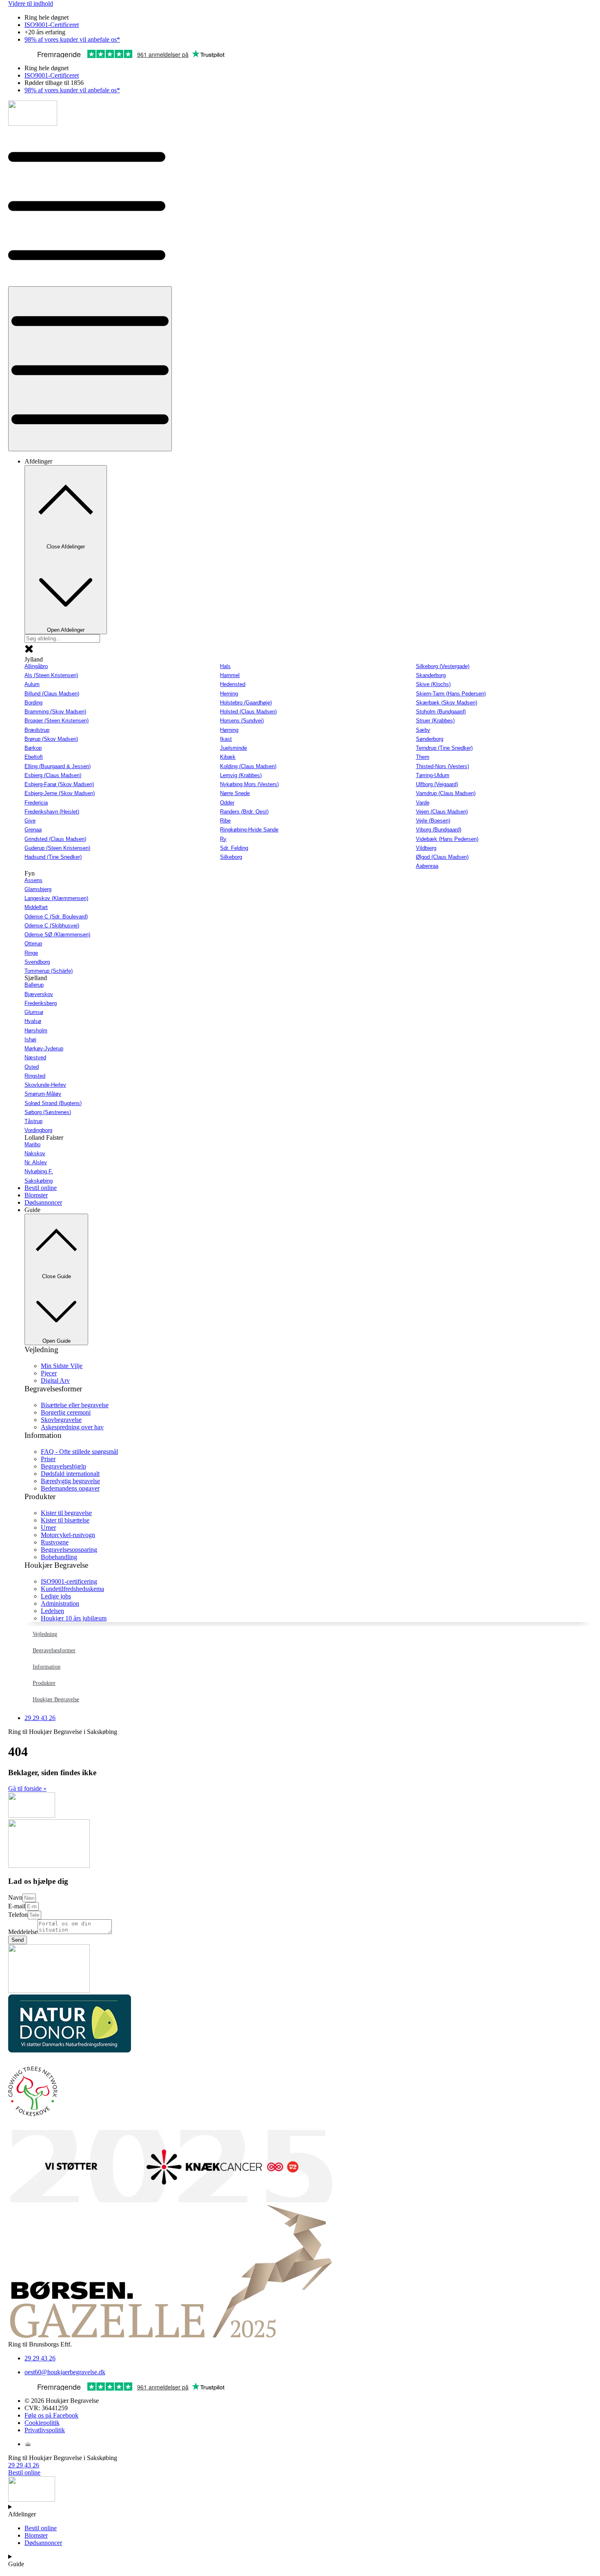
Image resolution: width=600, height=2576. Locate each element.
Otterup (33, 944)
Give (30, 821)
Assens (33, 880)
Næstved (35, 1057)
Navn (15, 1897)
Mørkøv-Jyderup (44, 1048)
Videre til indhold (31, 3)
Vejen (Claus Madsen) (442, 812)
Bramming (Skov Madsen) (55, 712)
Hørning (229, 730)
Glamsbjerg (38, 889)
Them (423, 757)
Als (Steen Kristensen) (51, 675)
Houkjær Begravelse (56, 1699)
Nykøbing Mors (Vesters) (249, 784)
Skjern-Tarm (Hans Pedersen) (451, 694)
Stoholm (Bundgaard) (441, 712)
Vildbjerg (426, 848)
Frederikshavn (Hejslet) (52, 812)
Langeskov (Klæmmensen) (56, 898)
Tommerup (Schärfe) (49, 971)
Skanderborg (431, 675)
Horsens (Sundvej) (242, 721)
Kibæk (228, 757)
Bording (33, 703)
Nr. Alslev (36, 1162)
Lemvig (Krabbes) (241, 775)
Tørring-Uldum (433, 775)
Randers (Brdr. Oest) (244, 812)
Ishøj (30, 1040)
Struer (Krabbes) (435, 721)
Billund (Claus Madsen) (52, 694)
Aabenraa (427, 866)
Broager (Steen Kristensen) (57, 721)
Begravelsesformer (54, 1650)
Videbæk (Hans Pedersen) (447, 839)
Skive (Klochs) (433, 684)
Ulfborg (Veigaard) (437, 784)
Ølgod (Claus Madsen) (442, 857)
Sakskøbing (39, 1181)
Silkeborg (231, 857)
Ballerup (34, 985)
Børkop (33, 748)
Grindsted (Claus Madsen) (55, 839)
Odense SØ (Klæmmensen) (57, 935)
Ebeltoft (34, 757)
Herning (229, 694)
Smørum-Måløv (43, 1094)
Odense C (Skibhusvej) (52, 926)
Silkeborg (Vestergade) (443, 666)
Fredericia (36, 803)
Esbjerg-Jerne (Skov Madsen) (60, 793)
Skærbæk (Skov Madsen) (447, 703)
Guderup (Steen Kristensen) (57, 848)
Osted (32, 1067)
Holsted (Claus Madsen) (248, 712)
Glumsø (34, 1012)
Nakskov (35, 1153)
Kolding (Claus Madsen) (248, 766)
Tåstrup (33, 1121)
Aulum (32, 684)
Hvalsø (33, 1021)
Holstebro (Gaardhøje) (246, 703)
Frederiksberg (41, 1003)
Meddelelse (23, 1932)
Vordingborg (38, 1130)
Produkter (44, 1683)
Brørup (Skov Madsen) (51, 739)
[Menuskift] (90, 369)
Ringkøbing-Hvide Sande (249, 830)
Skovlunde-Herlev (45, 1085)
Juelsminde (233, 748)
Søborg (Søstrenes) (48, 1112)
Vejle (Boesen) (433, 821)
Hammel (230, 675)
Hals (225, 666)
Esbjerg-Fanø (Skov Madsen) (59, 784)
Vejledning (45, 1634)
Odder (227, 803)
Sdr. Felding (234, 848)
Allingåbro (36, 666)
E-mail (17, 1906)
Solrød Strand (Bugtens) (53, 1103)
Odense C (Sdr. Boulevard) (56, 917)
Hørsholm (36, 1031)
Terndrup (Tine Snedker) (444, 748)
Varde (423, 803)
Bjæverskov (39, 994)
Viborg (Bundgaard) (439, 830)
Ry (223, 839)
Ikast (226, 739)
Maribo (32, 1144)
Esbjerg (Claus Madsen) (53, 775)
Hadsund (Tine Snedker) (53, 857)
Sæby (423, 730)
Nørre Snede (235, 793)
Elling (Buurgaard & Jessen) (58, 766)
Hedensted (233, 684)
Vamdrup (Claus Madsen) (446, 793)
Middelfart (36, 907)
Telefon (18, 1915)
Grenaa (33, 830)
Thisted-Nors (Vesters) (442, 766)
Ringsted (35, 1076)
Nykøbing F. (39, 1171)
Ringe (31, 953)
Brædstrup (37, 730)
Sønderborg (430, 739)
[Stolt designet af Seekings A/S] (28, 2444)
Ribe (225, 821)
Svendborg (37, 962)
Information (47, 1667)
